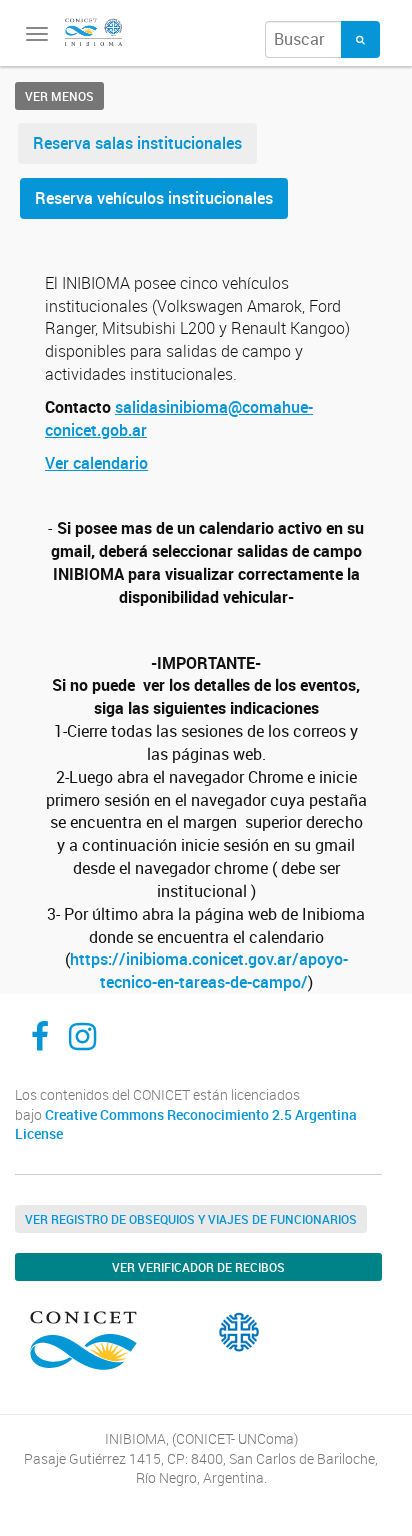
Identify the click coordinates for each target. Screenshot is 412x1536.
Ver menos (59, 96)
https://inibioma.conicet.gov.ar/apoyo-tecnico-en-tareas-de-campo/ (209, 970)
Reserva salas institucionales (137, 143)
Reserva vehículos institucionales (154, 198)
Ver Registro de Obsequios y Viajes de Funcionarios (191, 1219)
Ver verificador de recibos (198, 1267)
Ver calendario (96, 463)
